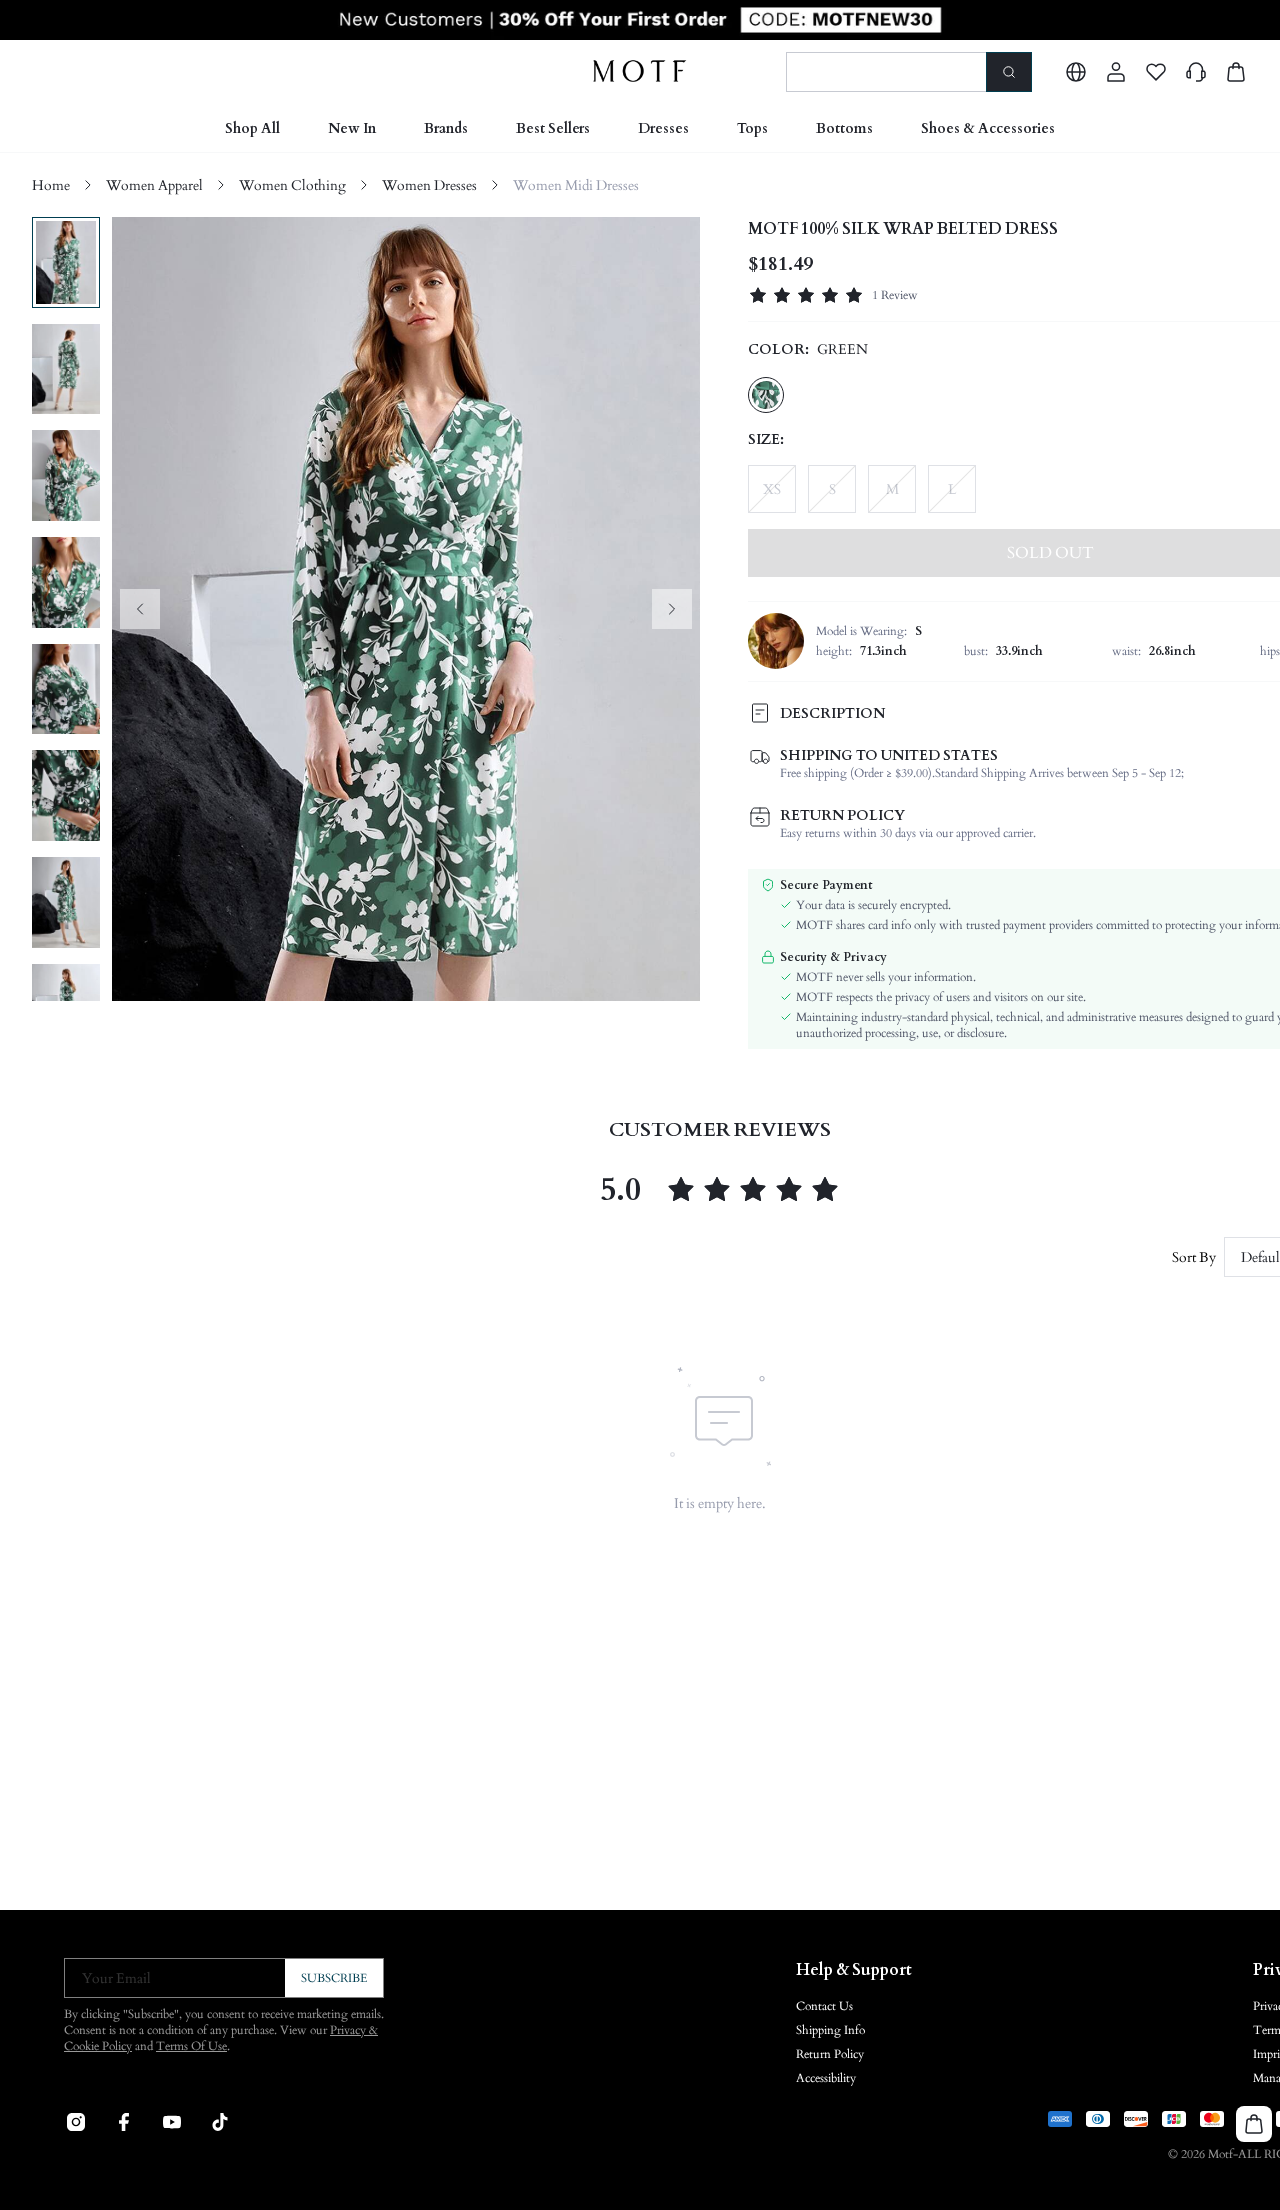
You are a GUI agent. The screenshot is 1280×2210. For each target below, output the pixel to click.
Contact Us (824, 2006)
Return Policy (830, 2054)
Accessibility (826, 2078)
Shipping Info (830, 2030)
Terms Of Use (191, 2046)
